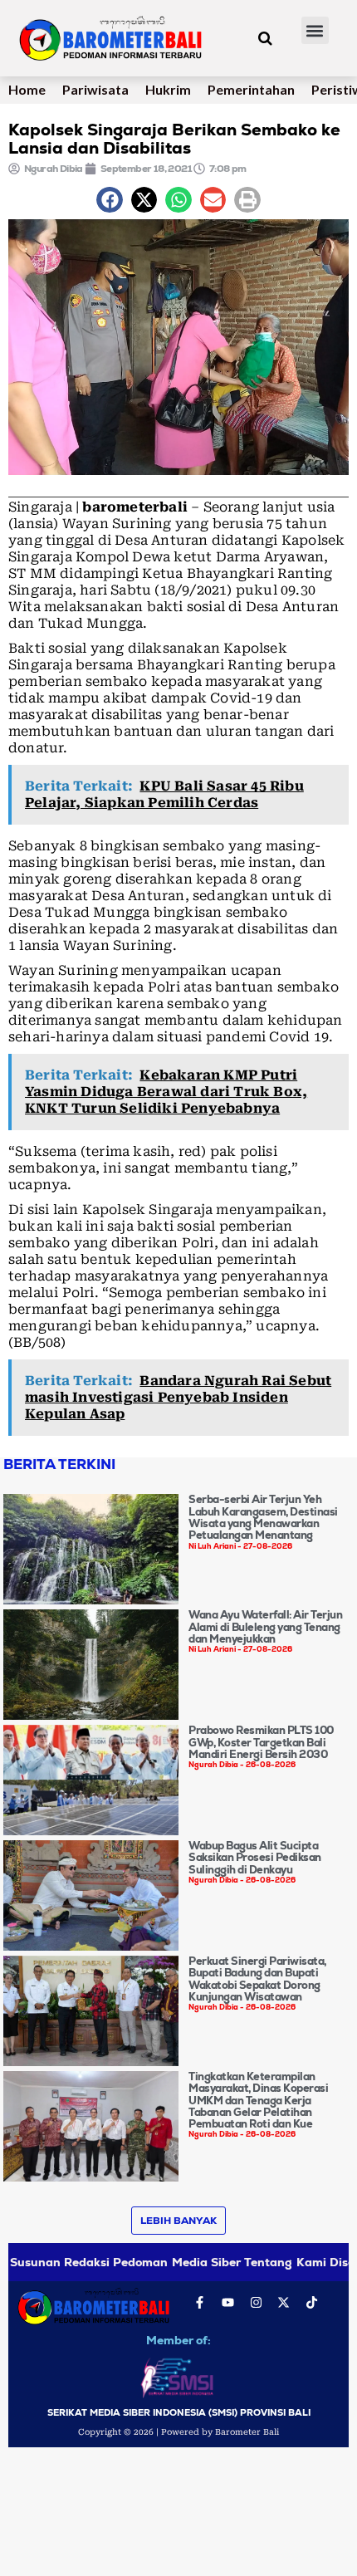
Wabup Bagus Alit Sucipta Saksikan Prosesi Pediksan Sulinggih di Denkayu (255, 1858)
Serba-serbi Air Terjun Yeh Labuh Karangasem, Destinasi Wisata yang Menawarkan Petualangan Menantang (263, 1517)
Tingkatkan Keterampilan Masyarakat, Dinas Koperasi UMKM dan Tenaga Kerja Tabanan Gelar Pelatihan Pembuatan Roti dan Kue (258, 2100)
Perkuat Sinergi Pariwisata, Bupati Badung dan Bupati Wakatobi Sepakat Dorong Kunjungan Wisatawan (257, 1979)
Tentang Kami (285, 2262)
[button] (315, 30)
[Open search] (265, 38)
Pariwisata (95, 89)
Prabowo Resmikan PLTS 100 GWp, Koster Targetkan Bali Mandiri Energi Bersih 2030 (261, 1742)
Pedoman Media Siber (177, 2262)
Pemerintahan (251, 89)
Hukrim (168, 89)
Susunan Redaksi (60, 2262)
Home (27, 89)
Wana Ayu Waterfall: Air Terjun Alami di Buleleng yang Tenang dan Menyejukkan (265, 1627)
